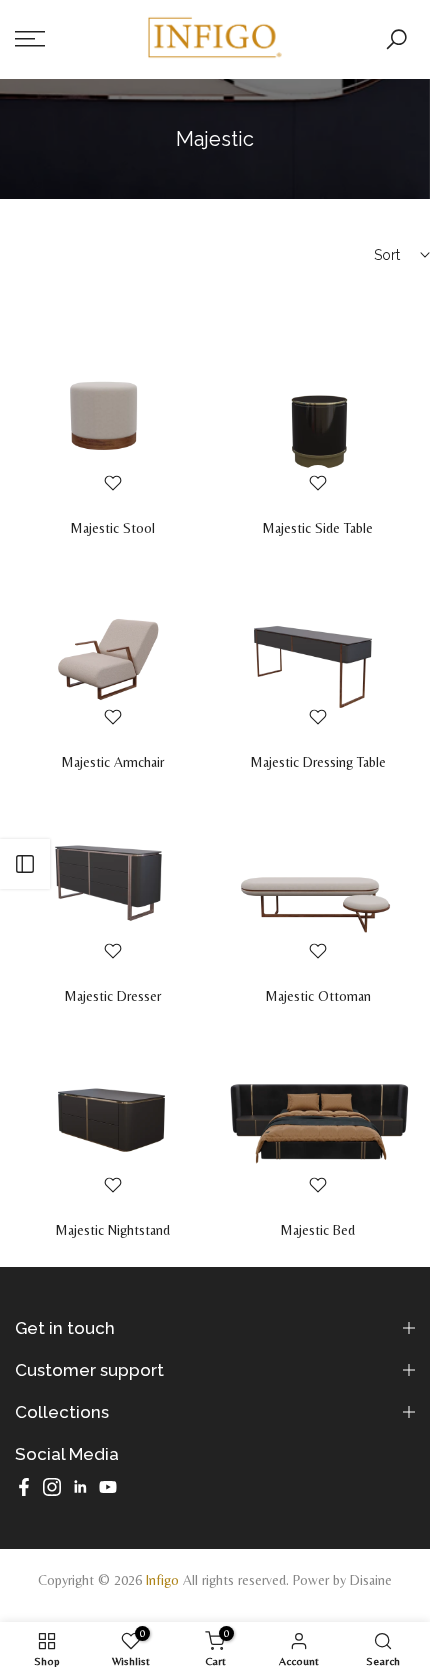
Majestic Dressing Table (318, 762)
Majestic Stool (112, 528)
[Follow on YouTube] (108, 1487)
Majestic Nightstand (112, 1230)
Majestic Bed (317, 1230)
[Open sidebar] (25, 864)
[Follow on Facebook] (24, 1487)
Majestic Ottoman (318, 996)
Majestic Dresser (112, 996)
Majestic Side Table (317, 528)
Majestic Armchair (112, 762)
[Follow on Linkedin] (80, 1487)
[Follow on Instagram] (52, 1487)
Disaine (371, 1580)
